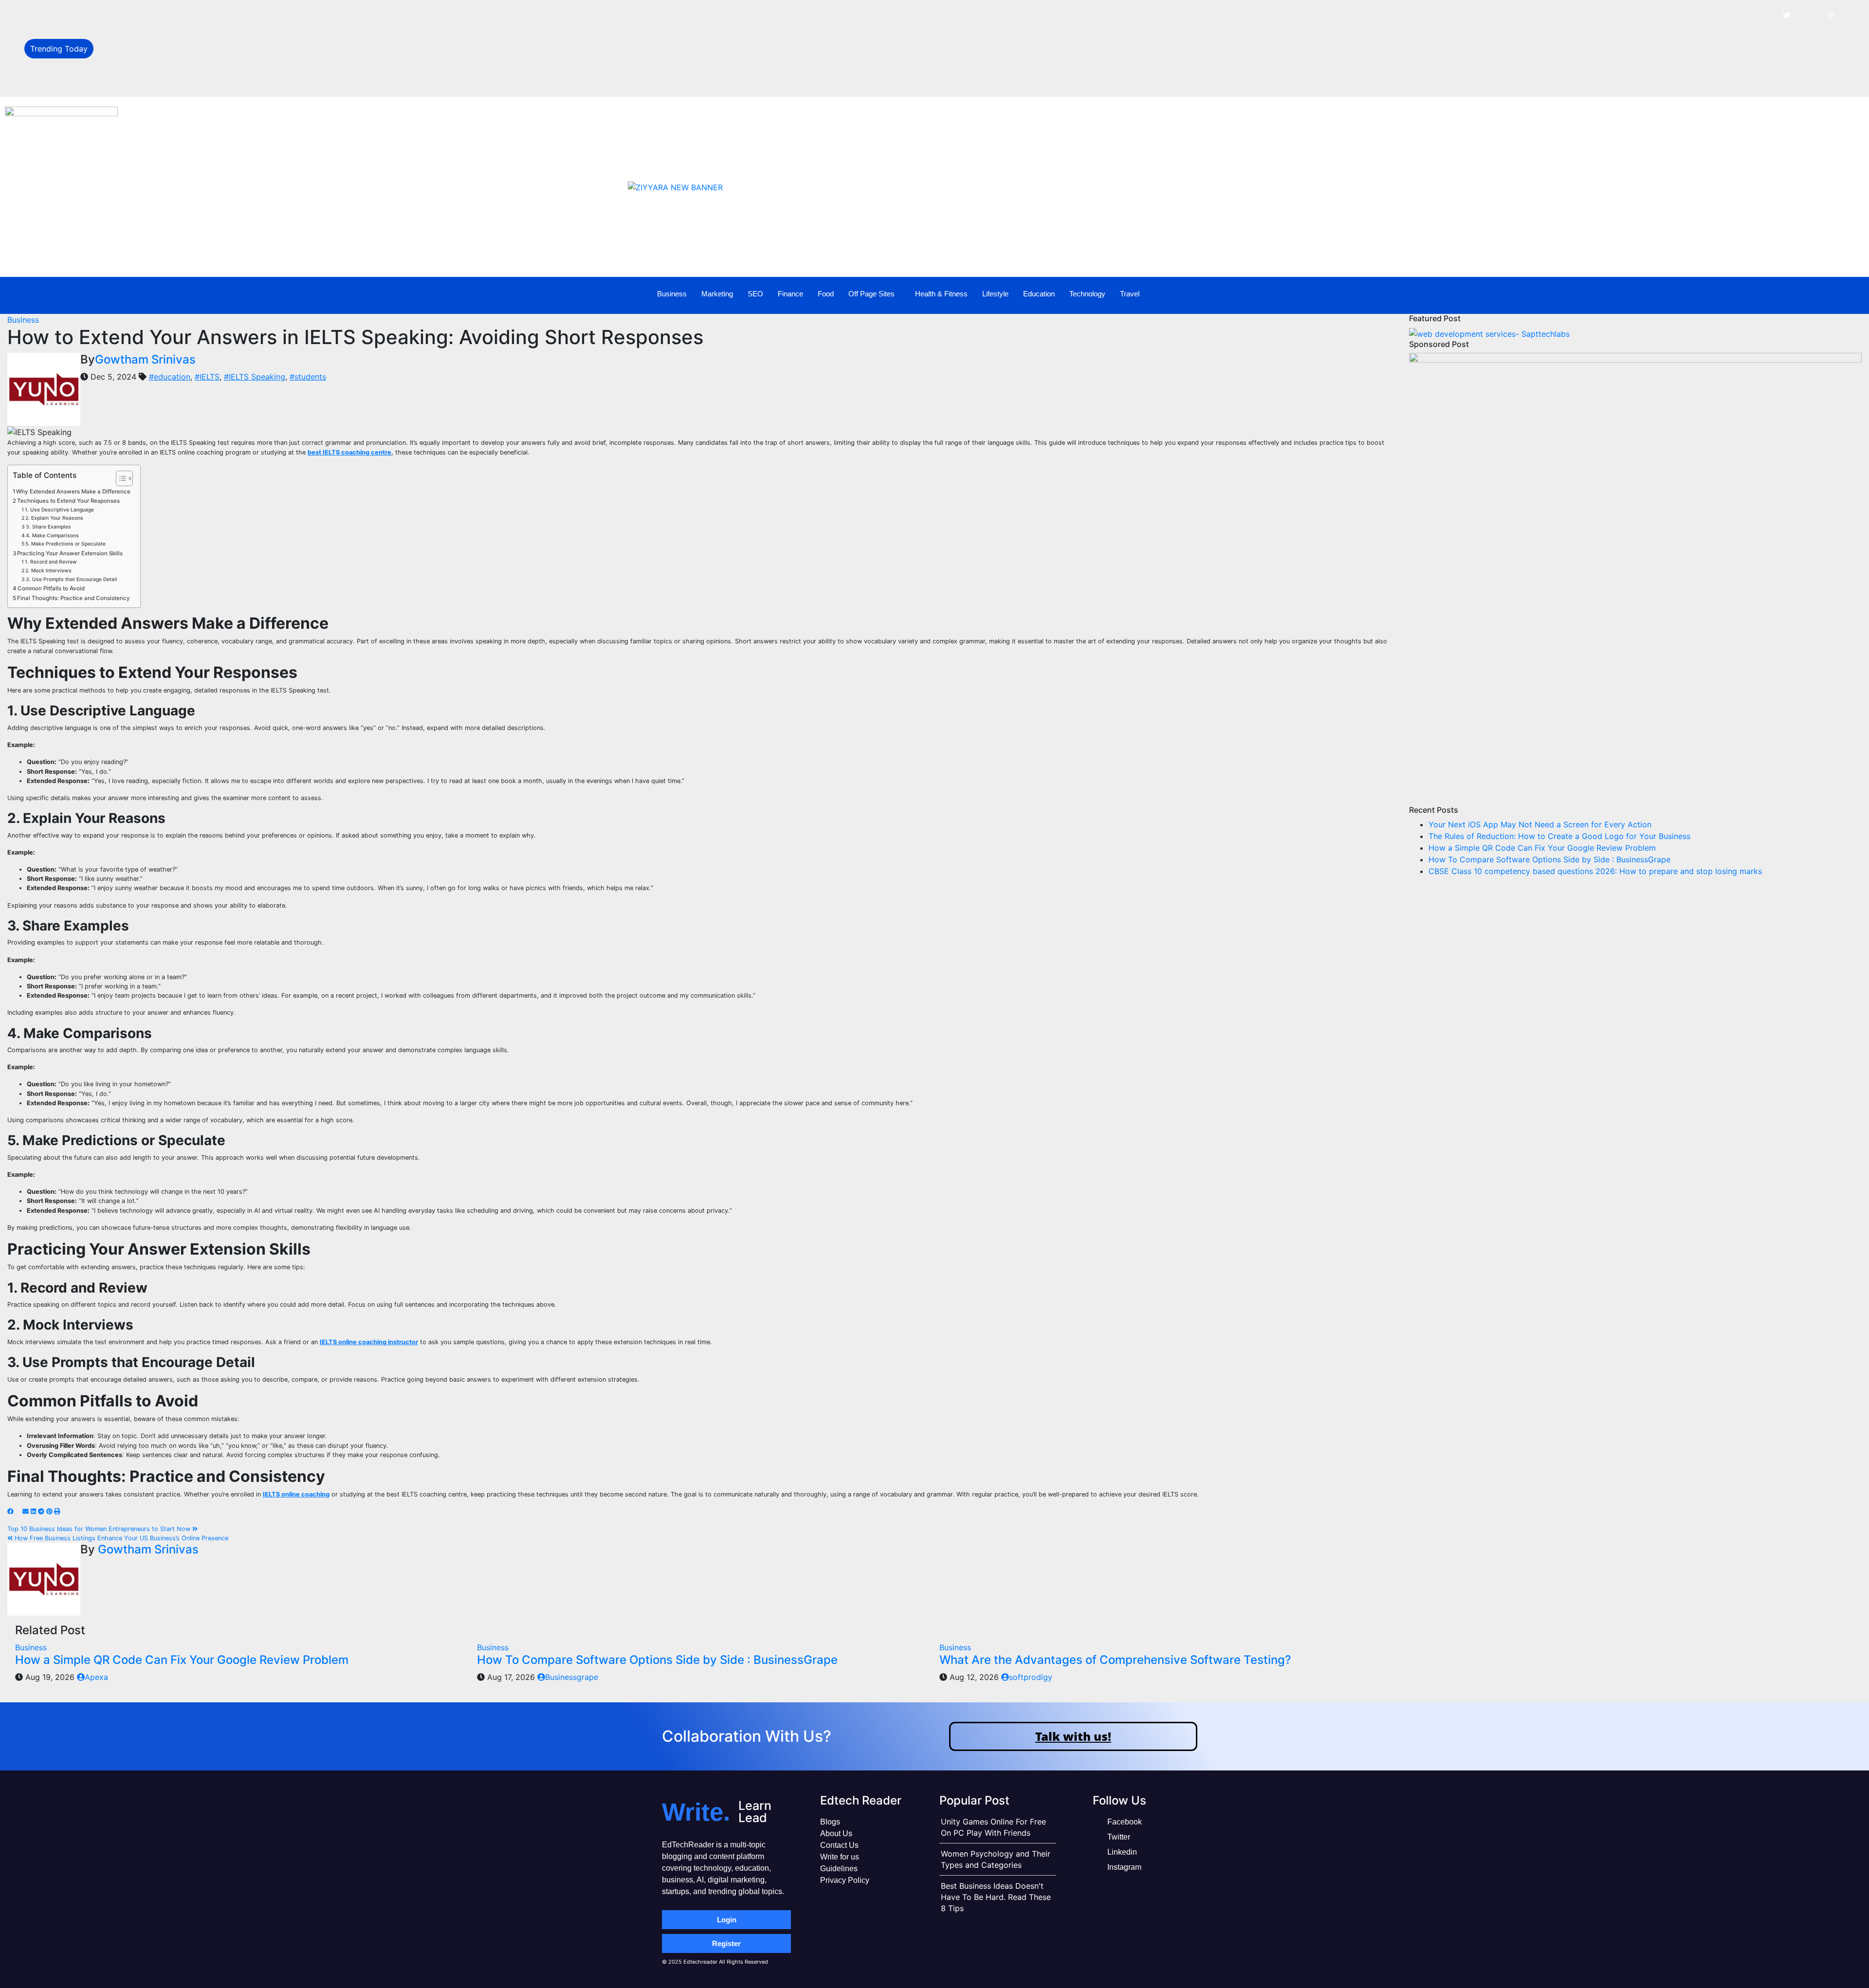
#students (308, 377)
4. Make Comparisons (52, 536)
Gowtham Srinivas (145, 359)
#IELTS (207, 377)
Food (826, 294)
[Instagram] (1831, 15)
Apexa (96, 1677)
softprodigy (1031, 1677)
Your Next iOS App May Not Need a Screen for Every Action (211, 16)
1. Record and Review (51, 562)
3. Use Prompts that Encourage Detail (72, 579)
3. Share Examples (48, 527)
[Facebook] (1765, 15)
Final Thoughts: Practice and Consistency (73, 598)
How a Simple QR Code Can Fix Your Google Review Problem (213, 59)
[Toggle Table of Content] (119, 478)
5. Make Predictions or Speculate (65, 544)
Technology (1087, 294)
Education (1039, 294)
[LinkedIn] (1809, 15)
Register (726, 1943)
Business (672, 294)
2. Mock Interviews (48, 571)
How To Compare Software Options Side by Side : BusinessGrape (220, 81)
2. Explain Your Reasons (54, 518)
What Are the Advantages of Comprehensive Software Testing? (1115, 1660)
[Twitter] (1787, 15)
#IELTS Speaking (255, 377)
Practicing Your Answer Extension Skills (70, 553)
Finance (790, 294)
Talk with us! (1073, 1736)
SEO (755, 294)
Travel (1130, 294)
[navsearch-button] (1798, 294)
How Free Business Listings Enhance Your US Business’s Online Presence (120, 1538)
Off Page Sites (871, 294)
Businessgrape (572, 1677)
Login (727, 1920)
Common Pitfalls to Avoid (51, 588)
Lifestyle (995, 294)
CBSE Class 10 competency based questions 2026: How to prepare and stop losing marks (1595, 871)
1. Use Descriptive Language (59, 510)
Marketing (717, 294)
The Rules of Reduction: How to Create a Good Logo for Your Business (230, 37)
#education (170, 377)
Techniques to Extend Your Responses (68, 501)
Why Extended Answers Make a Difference (73, 492)
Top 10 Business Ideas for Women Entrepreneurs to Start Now (100, 1529)
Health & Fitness (941, 294)
